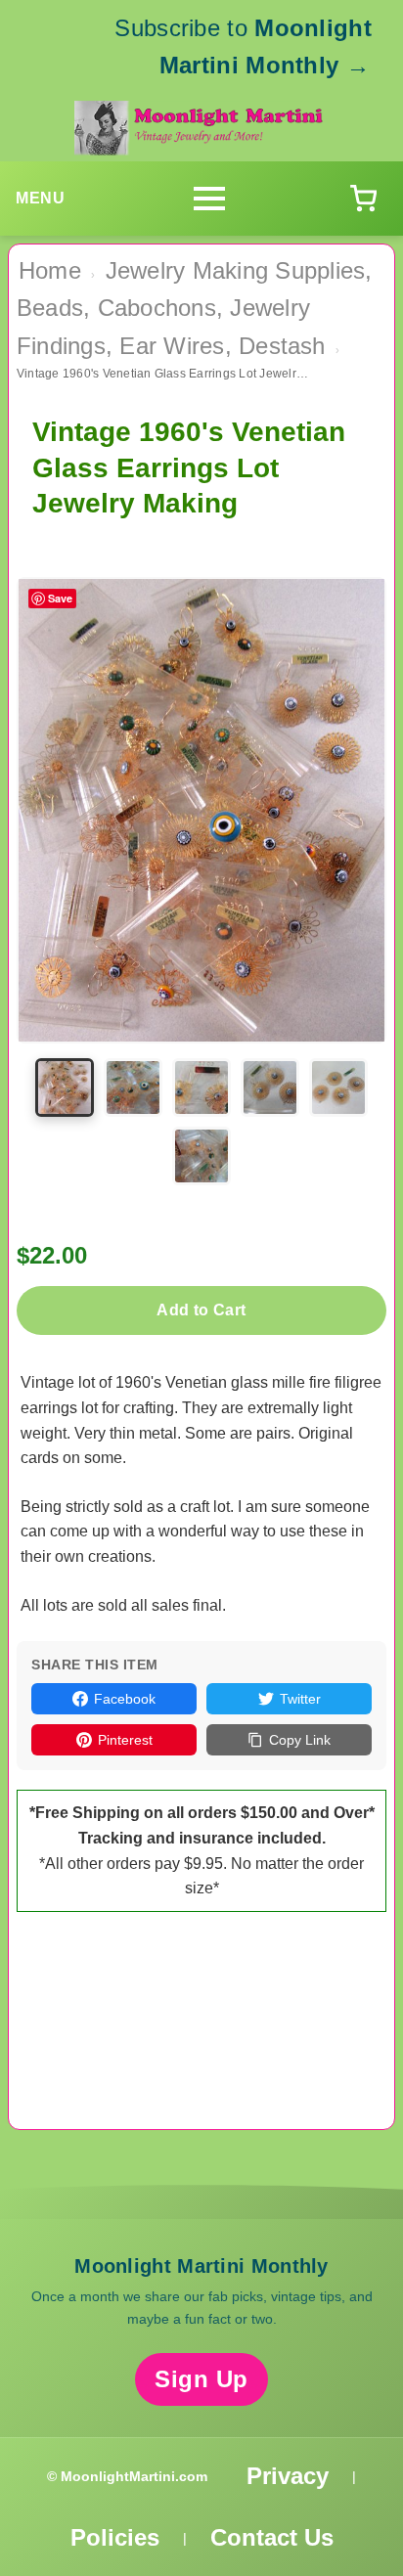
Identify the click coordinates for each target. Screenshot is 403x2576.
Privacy (288, 2476)
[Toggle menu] (209, 199)
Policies (115, 2537)
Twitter (300, 1699)
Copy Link (300, 1740)
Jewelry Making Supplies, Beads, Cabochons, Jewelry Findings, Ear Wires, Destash (194, 308)
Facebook (125, 1699)
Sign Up (201, 2379)
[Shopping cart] (363, 199)
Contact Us (272, 2537)
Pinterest (125, 1740)
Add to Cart (201, 1310)
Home (50, 270)
